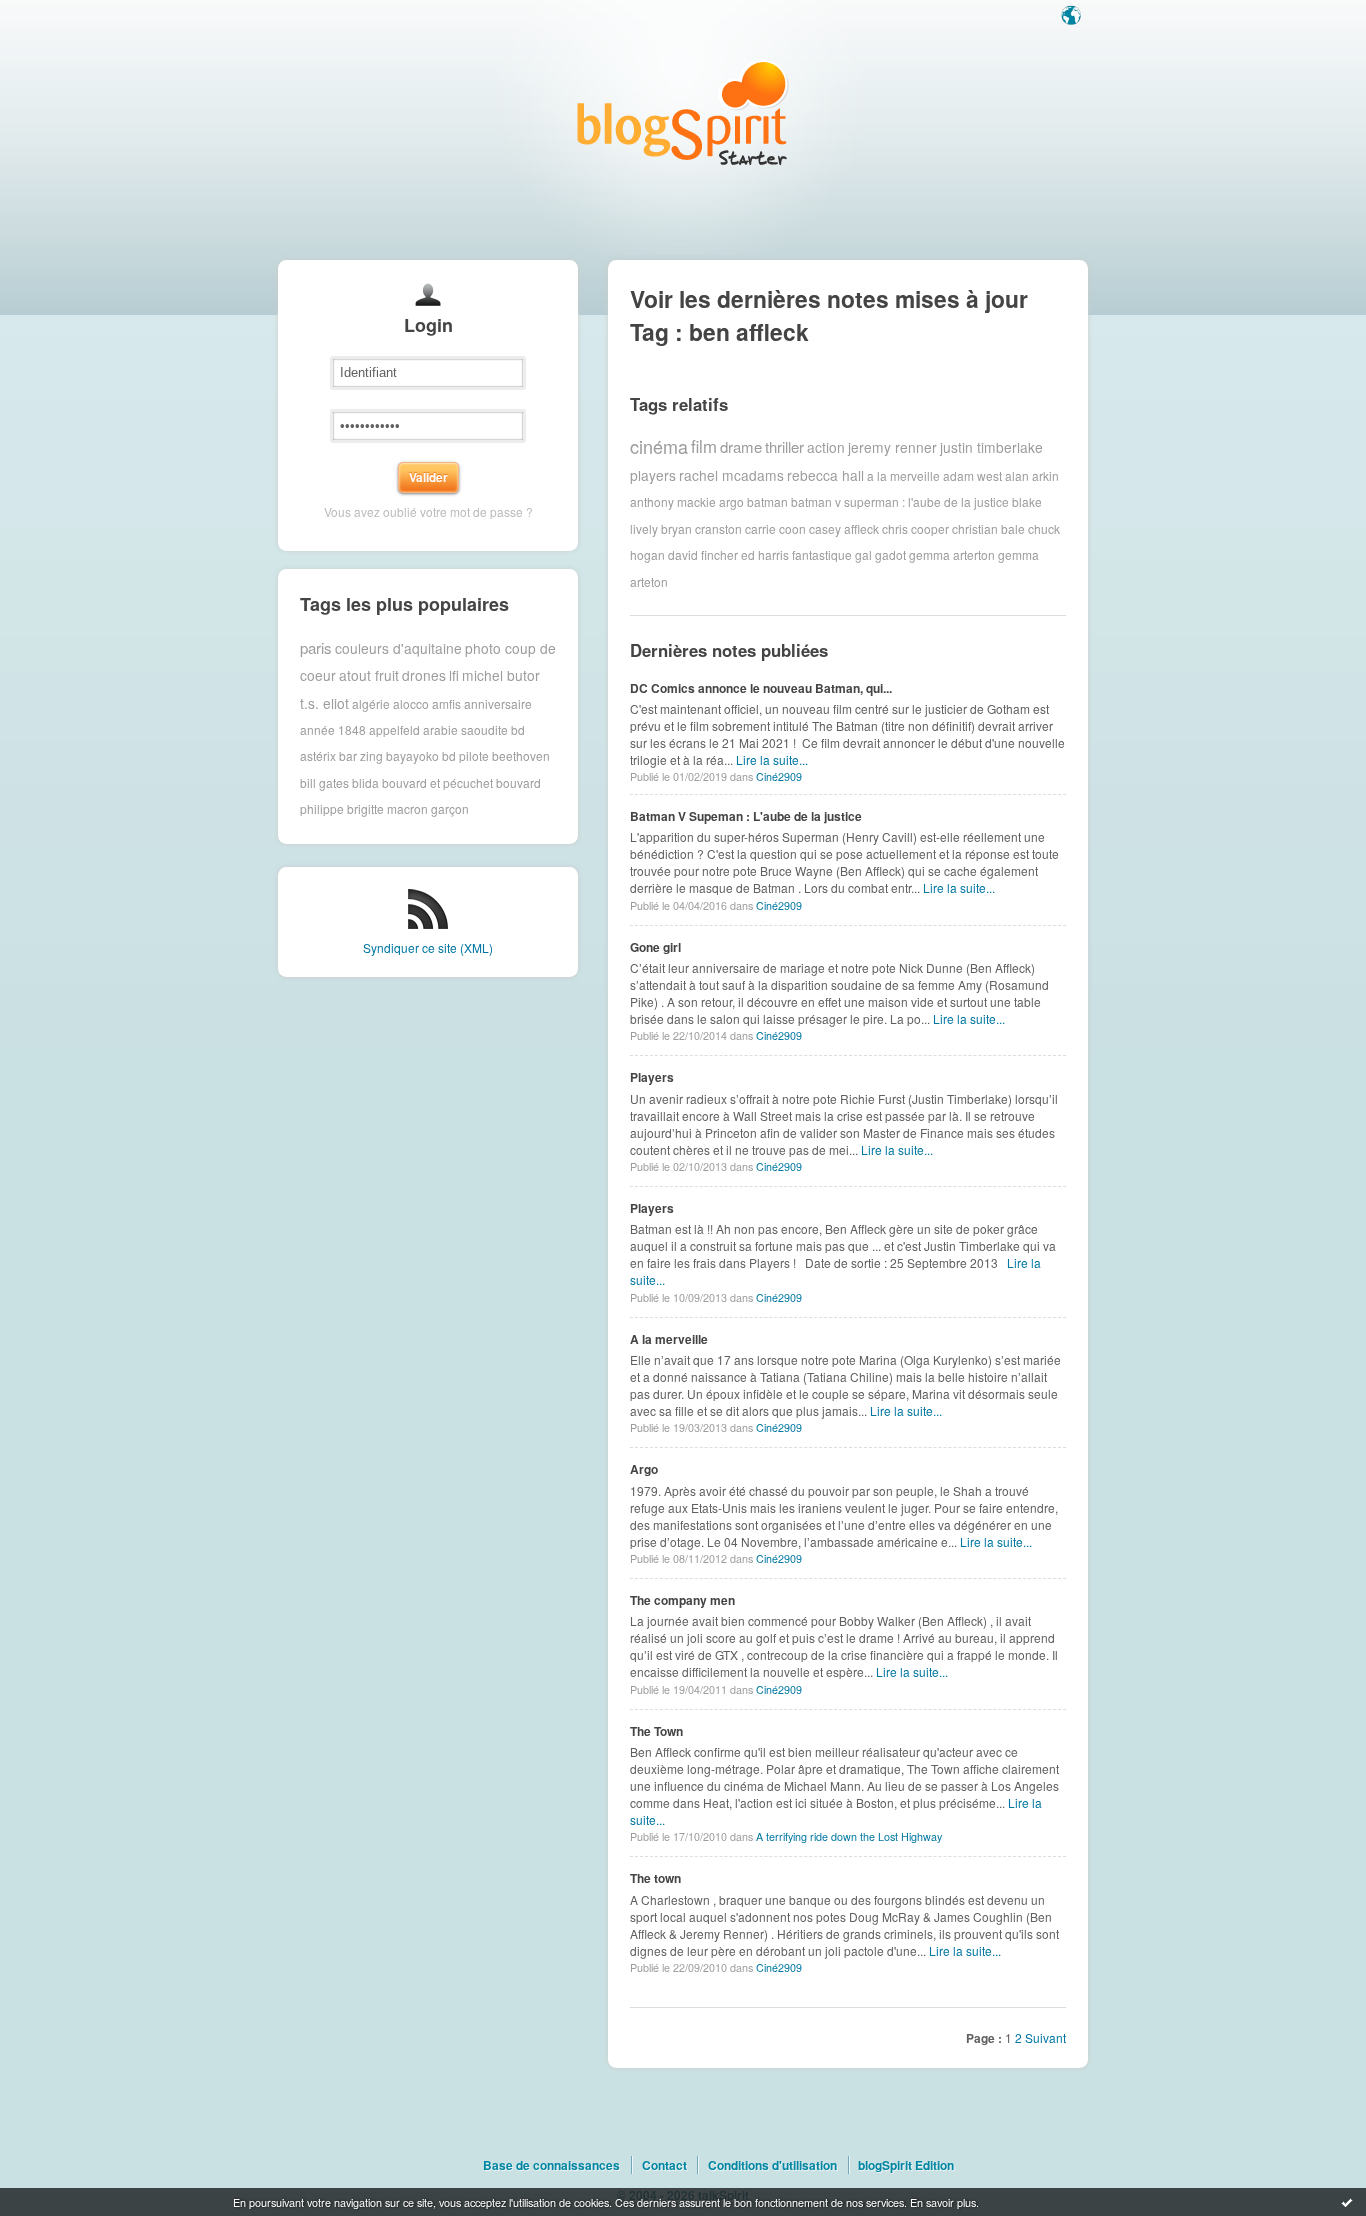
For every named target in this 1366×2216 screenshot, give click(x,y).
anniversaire (498, 702)
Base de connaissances (551, 2165)
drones (424, 675)
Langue (1073, 17)
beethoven (521, 755)
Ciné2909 (779, 776)
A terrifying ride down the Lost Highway (849, 1836)
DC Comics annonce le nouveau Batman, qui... (761, 688)
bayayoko (412, 755)
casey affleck (844, 528)
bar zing (361, 755)
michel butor (501, 675)
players (653, 475)
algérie (371, 702)
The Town (656, 1731)
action (826, 447)
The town (655, 1878)
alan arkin (1032, 474)
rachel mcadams (731, 475)
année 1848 (333, 729)
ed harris (765, 554)
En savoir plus (943, 2202)
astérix (318, 755)
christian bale (988, 528)
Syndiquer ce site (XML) (428, 947)
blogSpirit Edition (906, 2165)
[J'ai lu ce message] (1347, 2202)
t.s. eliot (324, 703)
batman (767, 501)
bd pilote (465, 755)
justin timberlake (991, 447)
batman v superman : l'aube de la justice (900, 501)
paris (316, 647)
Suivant (1045, 2037)
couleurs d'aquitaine (398, 648)
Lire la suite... (772, 759)
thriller (784, 446)
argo (731, 501)
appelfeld (394, 729)
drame (741, 446)
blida (365, 782)
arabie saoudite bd (474, 729)
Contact (664, 2165)
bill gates (324, 782)
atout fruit (369, 675)
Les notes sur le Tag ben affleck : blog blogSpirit (683, 112)
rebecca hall (825, 475)
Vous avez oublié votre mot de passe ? (428, 511)
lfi (454, 675)
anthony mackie (673, 501)
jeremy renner (892, 447)
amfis (446, 702)
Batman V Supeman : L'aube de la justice (746, 816)
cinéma (659, 446)
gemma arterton (952, 554)
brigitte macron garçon (408, 808)
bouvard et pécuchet (437, 782)
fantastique (822, 554)
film (704, 446)
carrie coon (775, 528)
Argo (644, 1469)
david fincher (703, 554)
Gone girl (655, 947)
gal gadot (880, 554)
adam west (972, 474)
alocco (411, 702)
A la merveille (669, 1339)
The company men (682, 1600)
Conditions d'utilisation (772, 2165)
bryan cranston (701, 528)
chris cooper (915, 528)
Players (652, 1077)
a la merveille (903, 474)
